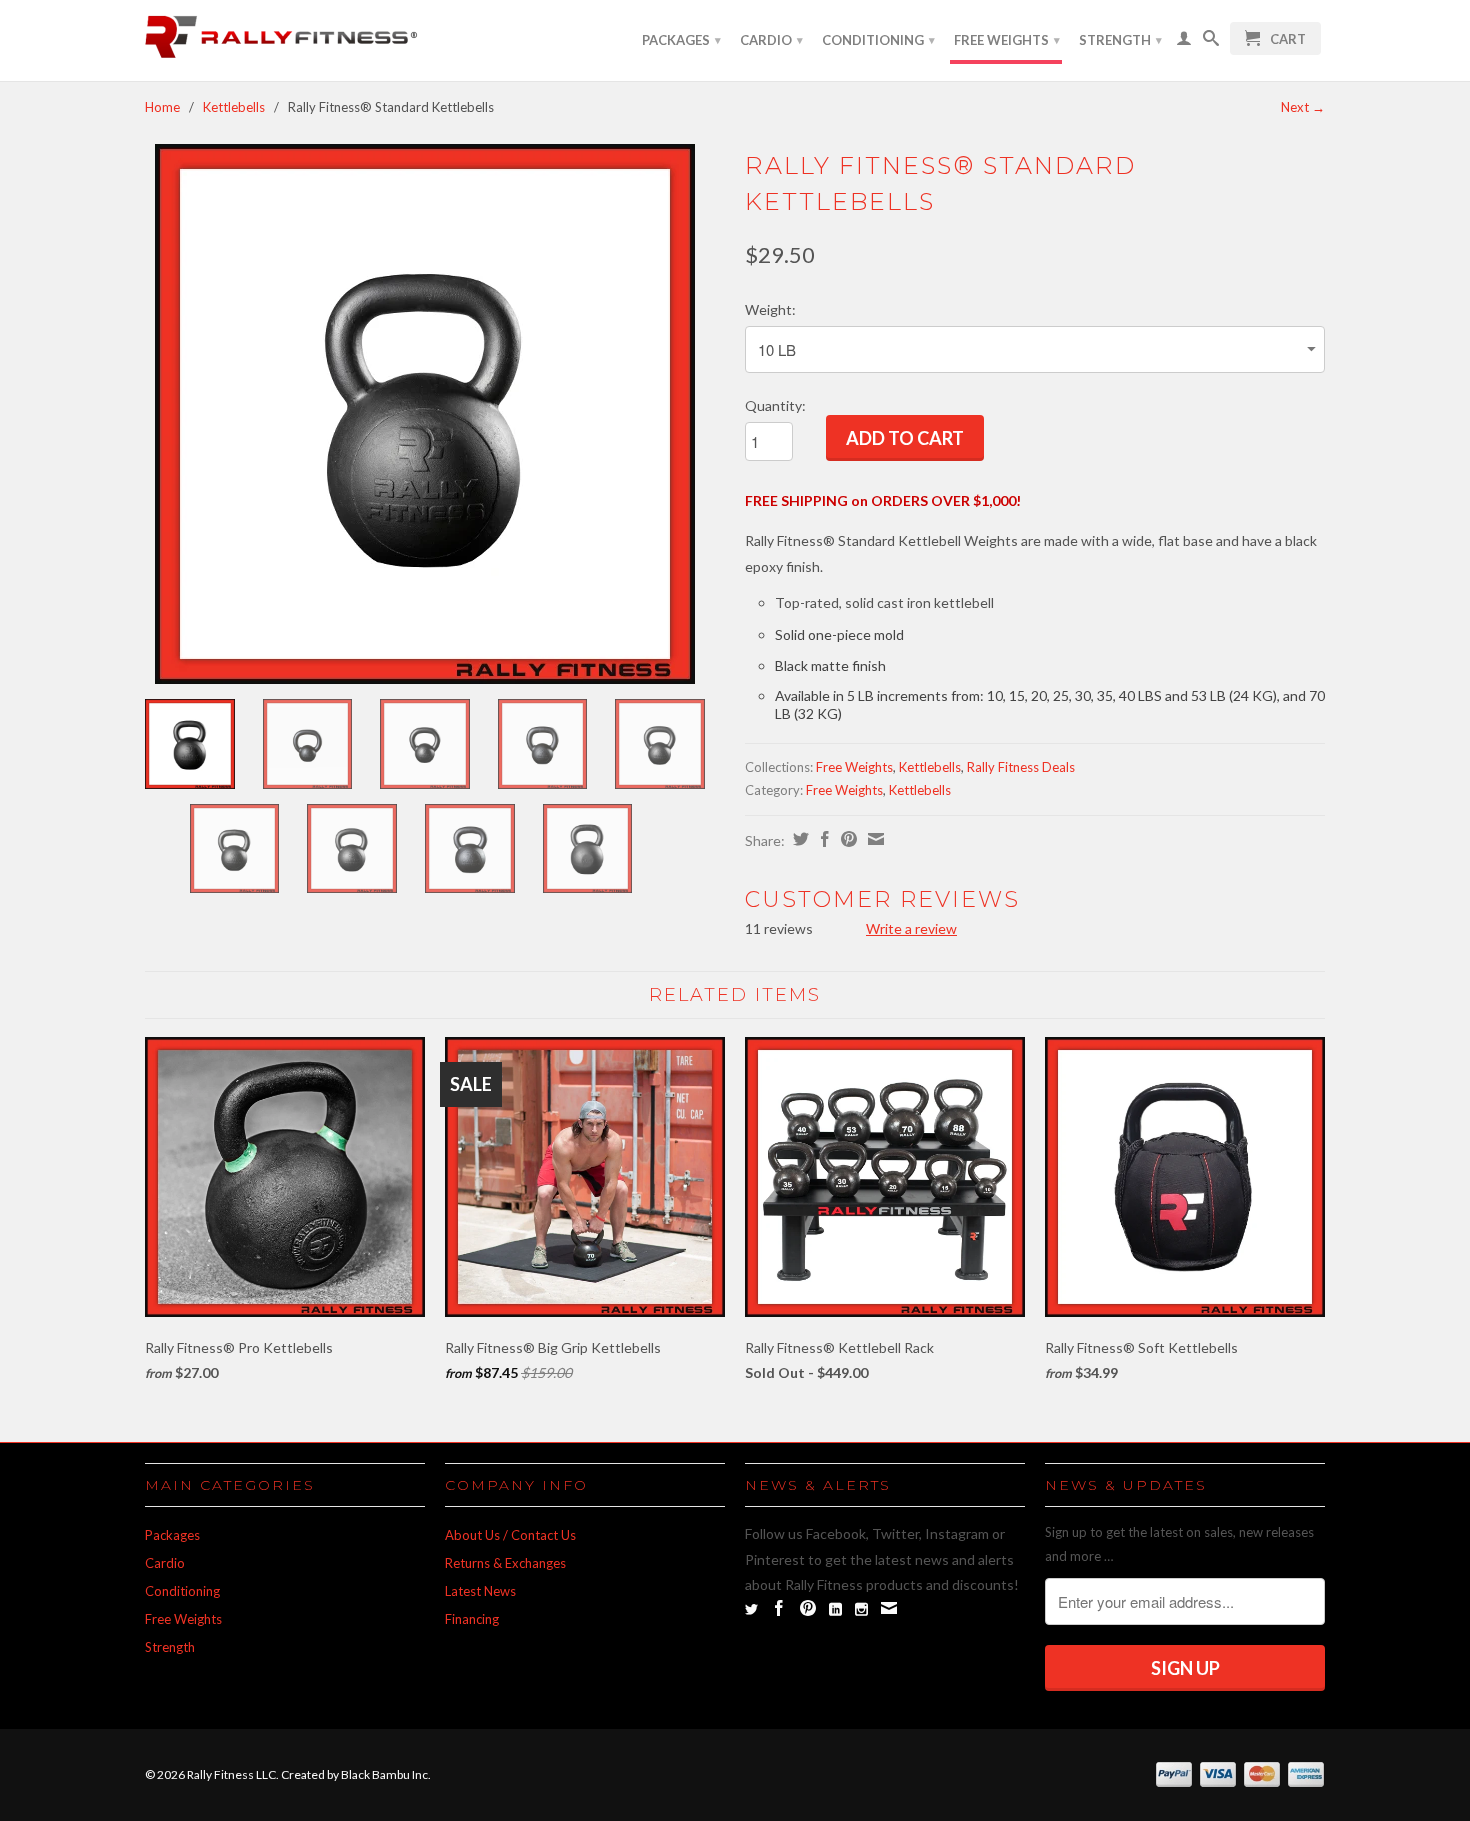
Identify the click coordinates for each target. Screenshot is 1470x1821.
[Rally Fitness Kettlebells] (425, 414)
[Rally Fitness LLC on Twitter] (751, 1609)
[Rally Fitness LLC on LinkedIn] (835, 1609)
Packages (681, 40)
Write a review (911, 928)
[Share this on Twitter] (798, 839)
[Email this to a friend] (873, 839)
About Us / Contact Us (510, 1535)
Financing (472, 1619)
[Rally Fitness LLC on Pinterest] (808, 1608)
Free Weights (1007, 40)
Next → (1303, 107)
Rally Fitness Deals (1021, 767)
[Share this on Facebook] (822, 839)
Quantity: (775, 405)
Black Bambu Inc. (386, 1774)
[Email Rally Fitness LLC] (889, 1608)
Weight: (770, 309)
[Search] (1211, 42)
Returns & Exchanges (505, 1563)
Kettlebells (234, 107)
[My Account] (1184, 42)
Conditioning (878, 40)
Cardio (771, 40)
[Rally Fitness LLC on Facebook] (779, 1608)
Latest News (480, 1591)
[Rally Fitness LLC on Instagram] (861, 1609)
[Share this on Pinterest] (846, 839)
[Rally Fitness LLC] (285, 40)
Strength (1120, 40)
